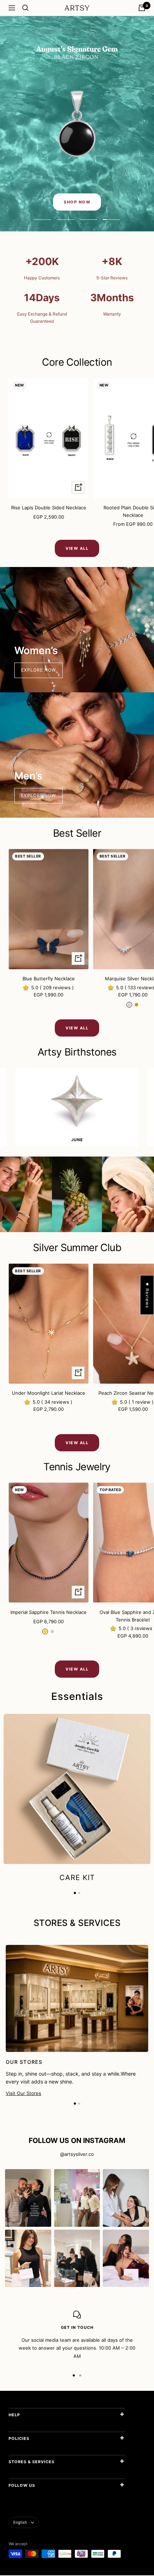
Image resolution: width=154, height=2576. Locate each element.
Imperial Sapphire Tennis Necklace (49, 1612)
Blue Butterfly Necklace (49, 979)
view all (77, 548)
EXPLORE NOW (38, 670)
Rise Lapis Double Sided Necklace (49, 508)
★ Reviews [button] (147, 1295)
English (20, 2523)
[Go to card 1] (75, 2104)
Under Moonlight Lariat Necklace (49, 1393)
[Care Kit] (77, 1789)
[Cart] (142, 8)
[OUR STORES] (77, 2021)
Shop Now (77, 202)
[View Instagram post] (28, 2198)
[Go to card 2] (79, 2104)
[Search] (25, 8)
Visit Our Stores (23, 2093)
